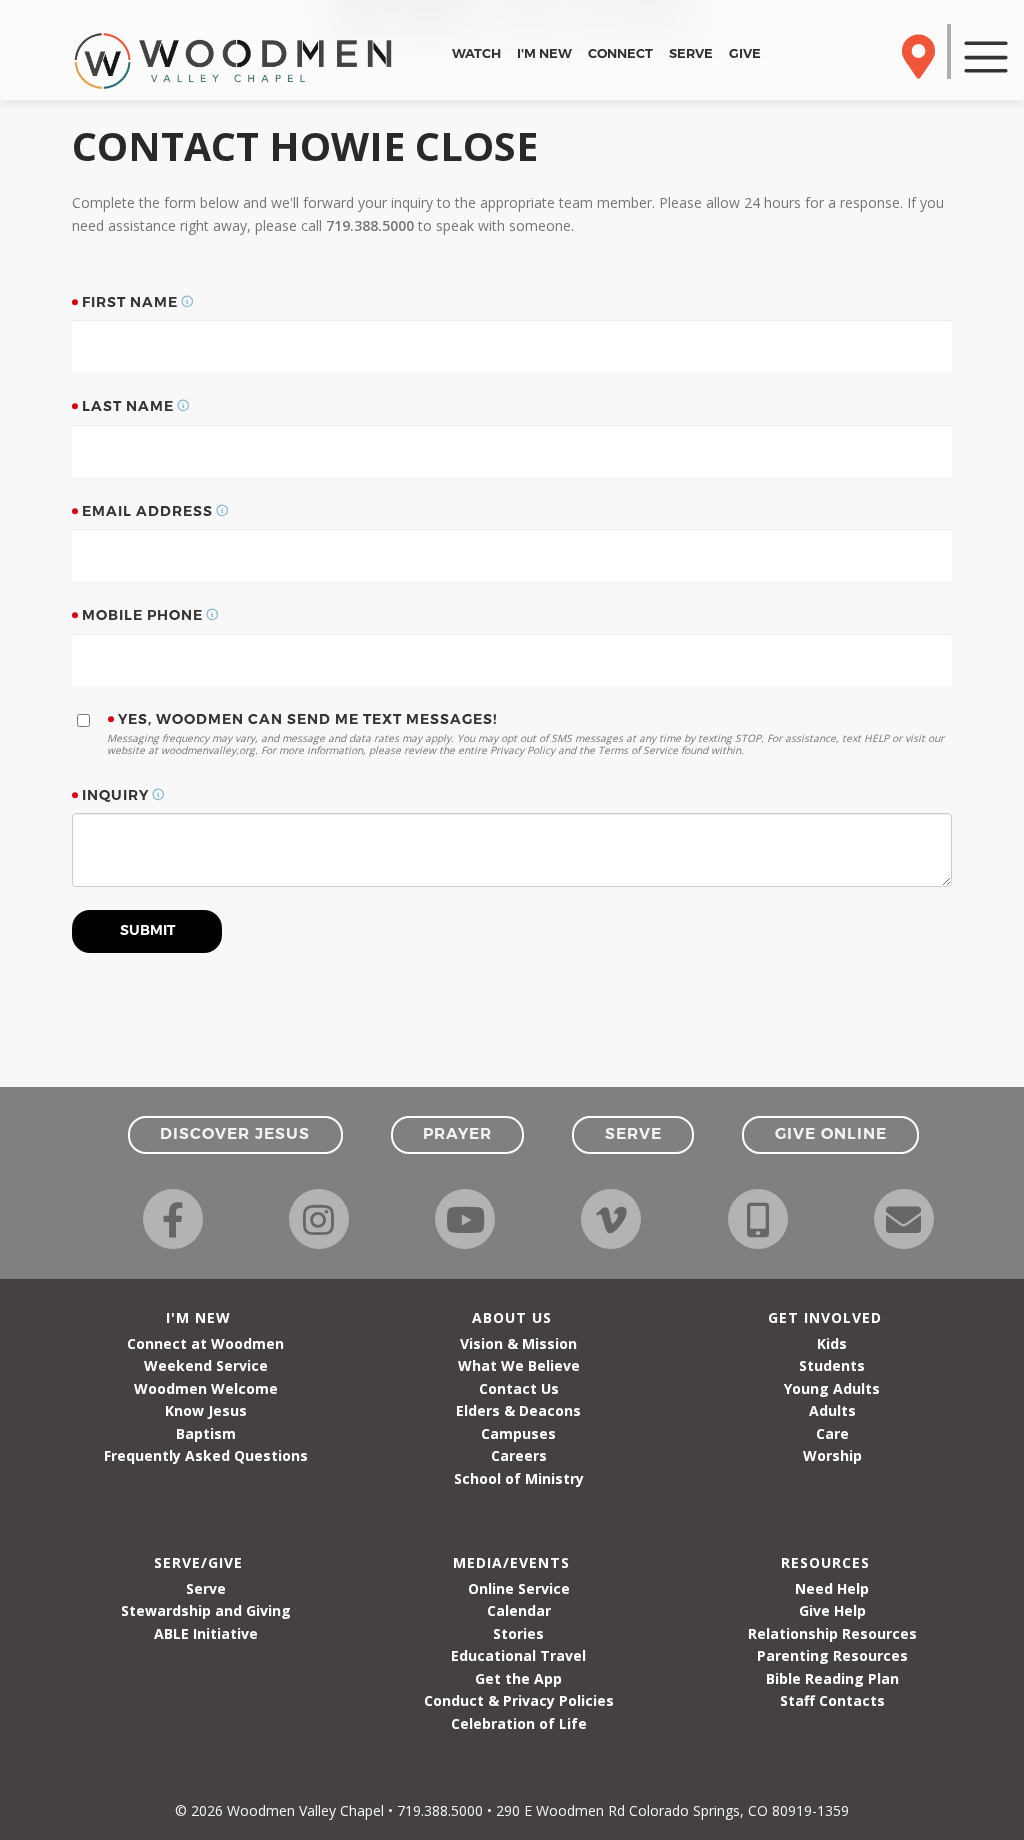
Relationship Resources (832, 1633)
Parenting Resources (832, 1655)
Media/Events (511, 1562)
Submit (147, 930)
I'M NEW (544, 53)
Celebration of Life (519, 1723)
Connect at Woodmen (205, 1343)
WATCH (476, 53)
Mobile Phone (142, 615)
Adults (832, 1410)
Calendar (519, 1610)
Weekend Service (206, 1365)
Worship (832, 1455)
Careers (519, 1455)
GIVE (745, 53)
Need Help (832, 1588)
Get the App (518, 1678)
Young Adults (832, 1388)
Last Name (128, 406)
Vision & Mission (518, 1343)
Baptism (206, 1433)
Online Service (519, 1588)
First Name (130, 302)
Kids (832, 1343)
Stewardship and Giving (206, 1610)
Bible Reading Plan (832, 1678)
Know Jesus (206, 1410)
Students (832, 1365)
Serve (206, 1588)
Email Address (147, 511)
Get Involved (825, 1317)
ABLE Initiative (206, 1633)
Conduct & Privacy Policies (519, 1700)
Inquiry (115, 795)
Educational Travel (518, 1655)
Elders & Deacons (518, 1410)
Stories (518, 1633)
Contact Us (519, 1388)
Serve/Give (198, 1562)
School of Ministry (519, 1478)
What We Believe (519, 1365)
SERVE (691, 53)
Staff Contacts (832, 1700)
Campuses (518, 1433)
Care (832, 1433)
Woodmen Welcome (206, 1388)
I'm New (198, 1317)
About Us (512, 1317)
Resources (825, 1562)
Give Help (832, 1610)
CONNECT (620, 53)
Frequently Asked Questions (206, 1455)
